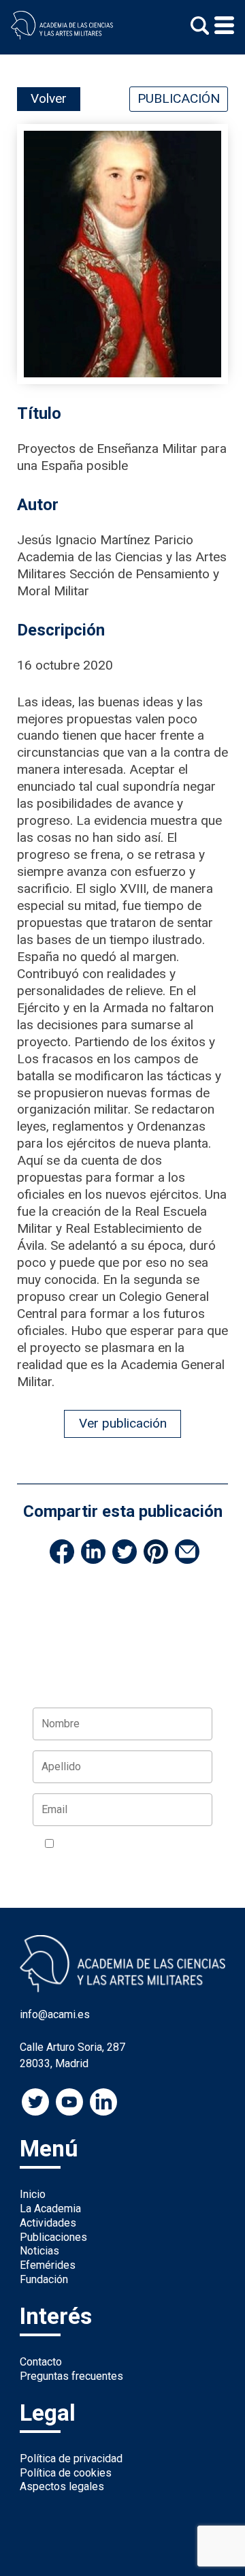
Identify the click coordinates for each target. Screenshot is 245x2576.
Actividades (48, 2223)
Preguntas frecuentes (71, 2376)
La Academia (50, 2209)
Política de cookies (66, 2473)
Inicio (33, 2194)
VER (55, 1860)
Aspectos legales (62, 2486)
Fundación (44, 2279)
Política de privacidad (71, 2459)
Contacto (41, 2362)
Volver (49, 98)
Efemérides (48, 2265)
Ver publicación (123, 1423)
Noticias (39, 2251)
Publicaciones (53, 2237)
